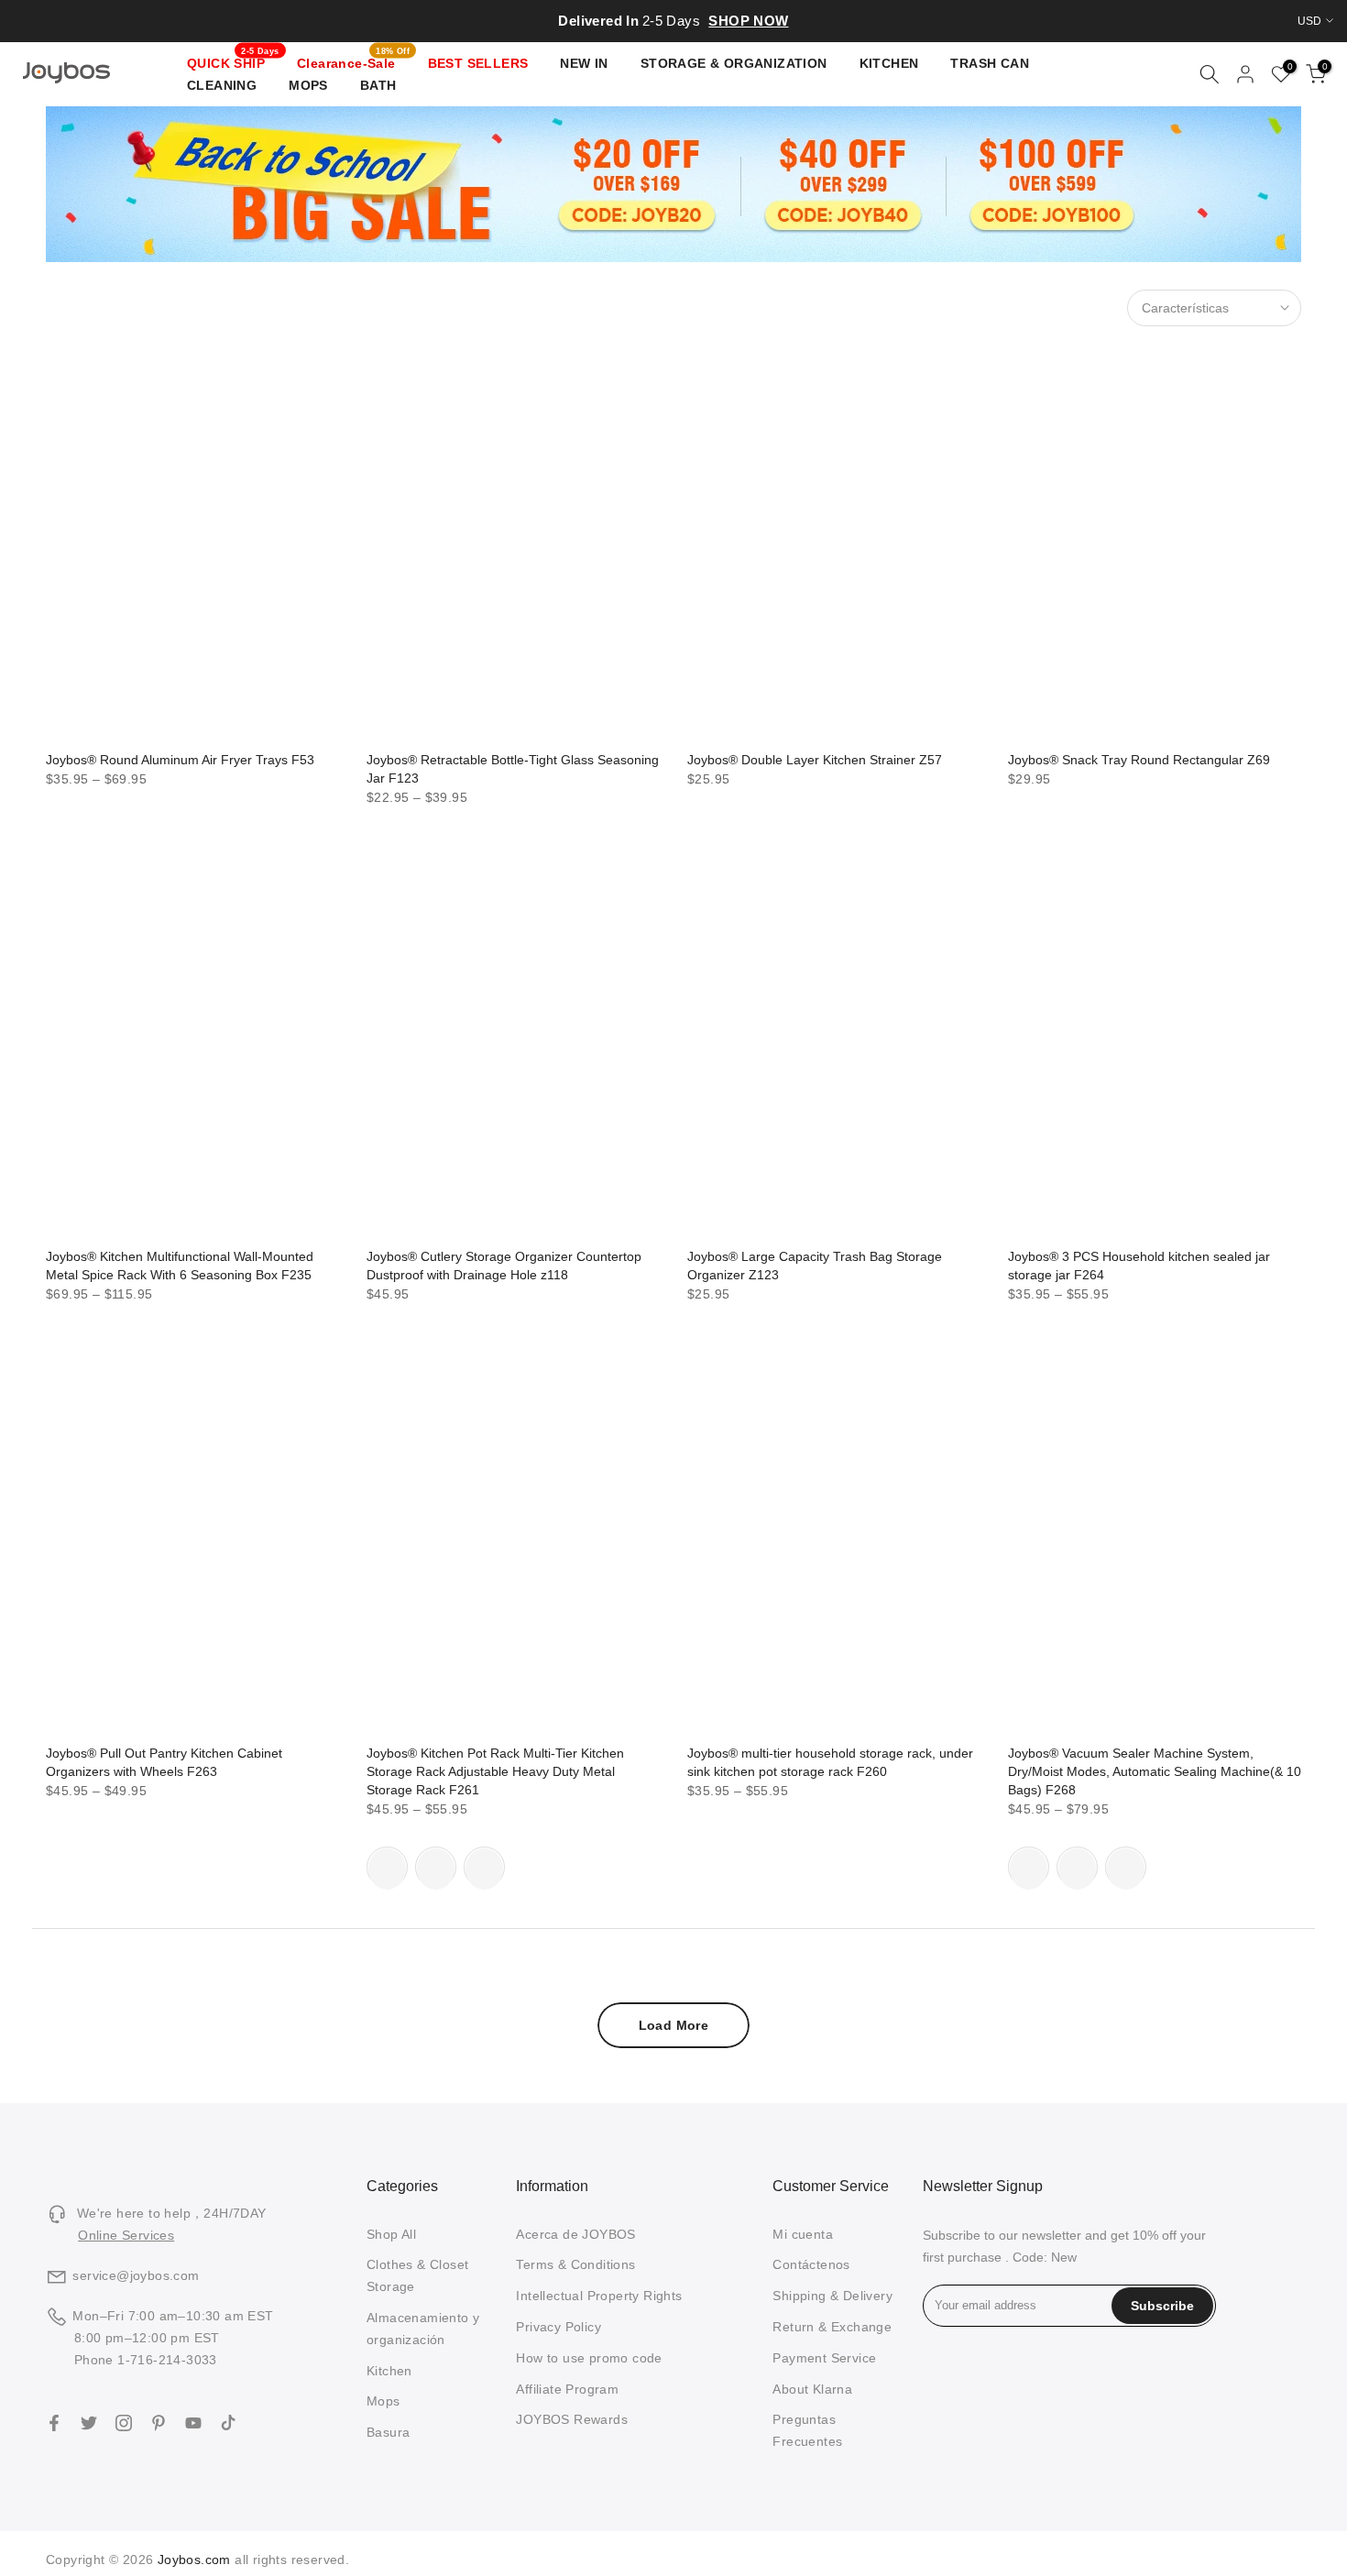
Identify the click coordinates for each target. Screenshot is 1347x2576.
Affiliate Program (567, 2389)
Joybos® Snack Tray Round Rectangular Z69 (1139, 760)
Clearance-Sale (353, 61)
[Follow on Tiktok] (228, 2423)
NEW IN (584, 63)
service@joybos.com (136, 2275)
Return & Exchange (832, 2327)
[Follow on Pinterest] (159, 2423)
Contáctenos (811, 2264)
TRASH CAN (990, 63)
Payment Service (824, 2358)
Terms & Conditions (575, 2264)
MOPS (308, 85)
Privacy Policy (559, 2327)
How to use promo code (589, 2358)
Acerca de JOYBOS (575, 2234)
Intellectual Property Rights (599, 2296)
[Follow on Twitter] (89, 2423)
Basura (388, 2432)
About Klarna (812, 2389)
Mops (383, 2401)
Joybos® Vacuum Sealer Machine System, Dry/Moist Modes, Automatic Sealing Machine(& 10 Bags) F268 (1155, 1771)
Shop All (391, 2234)
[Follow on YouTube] (193, 2423)
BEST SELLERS (478, 63)
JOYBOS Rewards (572, 2419)
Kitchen (389, 2371)
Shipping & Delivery (832, 2296)
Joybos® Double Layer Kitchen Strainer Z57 (815, 760)
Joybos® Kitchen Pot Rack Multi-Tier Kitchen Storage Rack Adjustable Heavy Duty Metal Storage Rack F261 (495, 1771)
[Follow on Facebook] (54, 2423)
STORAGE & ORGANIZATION (734, 63)
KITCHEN (889, 63)
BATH (378, 85)
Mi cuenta (803, 2234)
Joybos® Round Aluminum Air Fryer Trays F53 (180, 760)
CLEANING (222, 85)
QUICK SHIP (233, 61)
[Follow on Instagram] (124, 2423)
